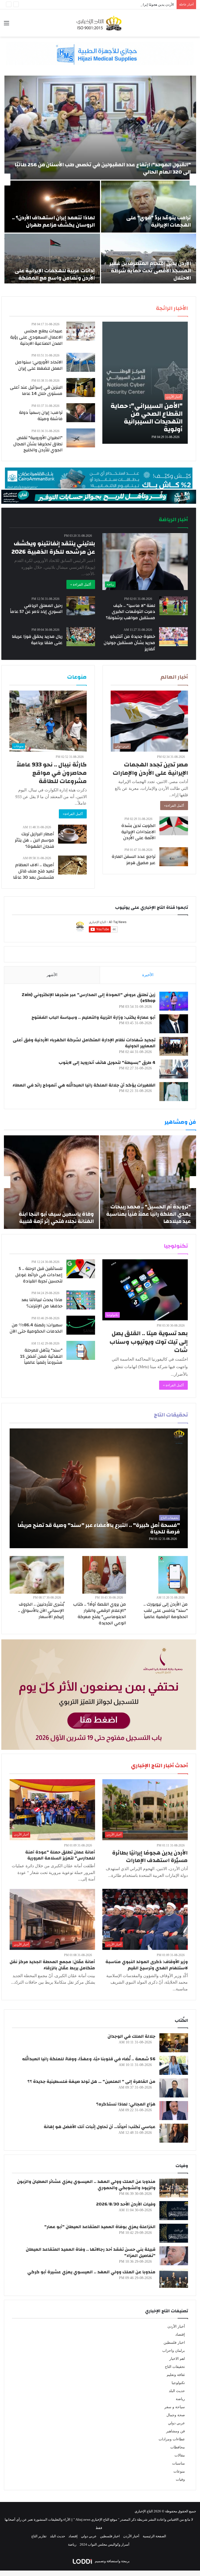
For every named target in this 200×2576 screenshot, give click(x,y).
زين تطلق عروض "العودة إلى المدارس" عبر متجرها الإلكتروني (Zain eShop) (89, 998)
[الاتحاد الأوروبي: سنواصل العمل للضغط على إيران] (81, 362)
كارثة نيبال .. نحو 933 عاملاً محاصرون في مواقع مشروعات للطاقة (52, 773)
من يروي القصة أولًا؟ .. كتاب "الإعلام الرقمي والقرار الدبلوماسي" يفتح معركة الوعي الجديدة (100, 1613)
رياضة (180, 2399)
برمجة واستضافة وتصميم (112, 2561)
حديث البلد (177, 2391)
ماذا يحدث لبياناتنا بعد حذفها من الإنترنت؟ (42, 1303)
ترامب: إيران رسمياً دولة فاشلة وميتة (41, 416)
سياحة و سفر (175, 2407)
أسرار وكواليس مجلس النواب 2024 (105, 2544)
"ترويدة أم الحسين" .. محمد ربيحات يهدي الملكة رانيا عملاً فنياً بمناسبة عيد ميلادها (149, 1214)
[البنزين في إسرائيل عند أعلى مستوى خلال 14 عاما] (81, 388)
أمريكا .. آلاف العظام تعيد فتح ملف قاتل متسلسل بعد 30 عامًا (34, 871)
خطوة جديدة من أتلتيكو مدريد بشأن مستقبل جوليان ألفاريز (129, 643)
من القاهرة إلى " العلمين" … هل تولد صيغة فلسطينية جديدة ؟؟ (91, 2081)
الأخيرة (148, 975)
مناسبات (179, 2463)
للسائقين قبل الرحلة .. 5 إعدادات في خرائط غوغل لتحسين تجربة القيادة (39, 1275)
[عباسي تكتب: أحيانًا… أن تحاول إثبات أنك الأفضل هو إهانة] (174, 2133)
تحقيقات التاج (175, 2367)
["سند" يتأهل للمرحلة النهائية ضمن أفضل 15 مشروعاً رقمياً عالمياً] (81, 1350)
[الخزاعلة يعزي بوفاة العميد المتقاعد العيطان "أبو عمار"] (174, 2233)
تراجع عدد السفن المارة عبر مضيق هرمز (134, 860)
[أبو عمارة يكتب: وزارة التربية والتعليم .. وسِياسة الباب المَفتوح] (174, 1024)
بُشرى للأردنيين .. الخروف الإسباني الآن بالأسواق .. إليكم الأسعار (41, 1610)
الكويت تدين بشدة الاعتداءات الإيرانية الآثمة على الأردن (138, 832)
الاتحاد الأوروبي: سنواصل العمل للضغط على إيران (39, 365)
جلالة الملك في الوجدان (132, 2036)
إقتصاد (180, 2335)
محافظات (178, 2447)
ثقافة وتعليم (176, 2375)
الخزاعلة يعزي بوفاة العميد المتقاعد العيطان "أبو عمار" (100, 2227)
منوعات (179, 2471)
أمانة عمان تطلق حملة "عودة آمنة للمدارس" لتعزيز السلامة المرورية (60, 1855)
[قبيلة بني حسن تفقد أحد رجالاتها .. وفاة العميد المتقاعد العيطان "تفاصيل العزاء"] (174, 2256)
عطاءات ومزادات (172, 2439)
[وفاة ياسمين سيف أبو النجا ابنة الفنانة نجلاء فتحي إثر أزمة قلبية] (51, 1182)
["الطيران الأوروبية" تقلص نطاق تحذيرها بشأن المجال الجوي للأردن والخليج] (81, 438)
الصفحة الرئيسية (154, 2536)
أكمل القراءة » (81, 584)
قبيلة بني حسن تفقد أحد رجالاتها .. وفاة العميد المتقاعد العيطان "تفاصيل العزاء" (91, 2252)
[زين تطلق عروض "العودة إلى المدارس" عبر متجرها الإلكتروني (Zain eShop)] (174, 1001)
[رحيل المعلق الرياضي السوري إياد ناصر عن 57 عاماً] (81, 606)
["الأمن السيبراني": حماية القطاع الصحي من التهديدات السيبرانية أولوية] (145, 383)
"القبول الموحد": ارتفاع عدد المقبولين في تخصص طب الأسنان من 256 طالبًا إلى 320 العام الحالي (103, 168)
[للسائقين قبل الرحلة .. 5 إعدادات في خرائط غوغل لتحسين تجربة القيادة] (81, 1269)
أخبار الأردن (176, 2326)
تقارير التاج (39, 2536)
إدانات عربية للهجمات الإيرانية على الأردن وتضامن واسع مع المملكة (55, 274)
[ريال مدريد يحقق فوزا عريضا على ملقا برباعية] (81, 637)
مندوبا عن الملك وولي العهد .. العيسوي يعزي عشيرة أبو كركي (91, 2272)
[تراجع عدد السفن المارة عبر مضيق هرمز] (174, 857)
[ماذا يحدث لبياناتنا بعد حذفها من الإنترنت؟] (81, 1300)
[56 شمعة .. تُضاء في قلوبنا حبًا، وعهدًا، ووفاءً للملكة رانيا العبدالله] (174, 2065)
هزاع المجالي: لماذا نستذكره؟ (126, 2104)
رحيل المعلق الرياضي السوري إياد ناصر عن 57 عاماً (36, 609)
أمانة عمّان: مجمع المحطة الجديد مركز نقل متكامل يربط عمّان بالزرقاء (52, 1965)
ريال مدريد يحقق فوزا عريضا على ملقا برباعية (37, 640)
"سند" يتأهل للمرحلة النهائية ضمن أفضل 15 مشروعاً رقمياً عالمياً (41, 1356)
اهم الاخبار (177, 2359)
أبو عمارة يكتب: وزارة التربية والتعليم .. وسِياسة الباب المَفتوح (93, 1017)
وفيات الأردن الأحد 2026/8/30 (126, 2204)
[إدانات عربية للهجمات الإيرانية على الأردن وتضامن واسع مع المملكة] (52, 260)
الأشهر (52, 975)
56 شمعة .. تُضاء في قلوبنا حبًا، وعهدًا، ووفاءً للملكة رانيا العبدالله (89, 2059)
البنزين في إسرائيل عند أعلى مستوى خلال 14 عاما (36, 390)
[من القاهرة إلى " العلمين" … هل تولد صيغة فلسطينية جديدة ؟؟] (174, 2088)
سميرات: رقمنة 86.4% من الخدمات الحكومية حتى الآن (36, 1328)
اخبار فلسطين (174, 2343)
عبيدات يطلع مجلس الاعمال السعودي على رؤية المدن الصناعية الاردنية (36, 337)
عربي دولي (176, 2423)
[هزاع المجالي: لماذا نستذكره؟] (174, 2111)
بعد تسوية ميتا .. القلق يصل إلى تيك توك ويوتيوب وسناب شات (149, 1342)
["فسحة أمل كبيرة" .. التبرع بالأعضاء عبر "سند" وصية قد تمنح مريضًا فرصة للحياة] (99, 1488)
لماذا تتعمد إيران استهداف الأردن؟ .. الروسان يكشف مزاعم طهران (53, 221)
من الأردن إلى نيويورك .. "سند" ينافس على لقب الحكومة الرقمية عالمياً (166, 1610)
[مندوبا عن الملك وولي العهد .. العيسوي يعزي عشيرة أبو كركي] (174, 2278)
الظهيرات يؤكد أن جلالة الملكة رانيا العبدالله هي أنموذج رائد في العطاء (84, 1085)
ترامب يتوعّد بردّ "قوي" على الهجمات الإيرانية (159, 221)
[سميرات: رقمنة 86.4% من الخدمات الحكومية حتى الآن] (81, 1325)
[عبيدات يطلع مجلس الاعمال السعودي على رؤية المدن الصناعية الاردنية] (81, 331)
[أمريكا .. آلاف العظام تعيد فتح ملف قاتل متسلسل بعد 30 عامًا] (72, 865)
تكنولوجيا (178, 2383)
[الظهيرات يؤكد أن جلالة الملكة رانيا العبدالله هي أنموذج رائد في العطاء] (174, 1092)
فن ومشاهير (176, 2431)
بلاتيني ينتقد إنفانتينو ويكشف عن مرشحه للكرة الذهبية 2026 (53, 548)
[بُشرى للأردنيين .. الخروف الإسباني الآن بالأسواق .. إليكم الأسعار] (37, 1575)
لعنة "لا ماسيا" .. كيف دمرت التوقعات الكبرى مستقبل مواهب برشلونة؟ (130, 612)
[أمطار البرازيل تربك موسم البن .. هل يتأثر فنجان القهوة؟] (72, 834)
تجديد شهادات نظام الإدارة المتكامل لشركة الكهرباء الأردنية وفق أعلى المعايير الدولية (84, 1043)
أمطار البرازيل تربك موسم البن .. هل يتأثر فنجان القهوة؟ (35, 840)
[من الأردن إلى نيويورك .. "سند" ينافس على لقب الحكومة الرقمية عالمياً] (173, 1575)
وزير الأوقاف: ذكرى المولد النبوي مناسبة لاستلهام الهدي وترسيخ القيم (147, 1965)
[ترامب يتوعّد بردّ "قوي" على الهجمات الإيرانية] (149, 207)
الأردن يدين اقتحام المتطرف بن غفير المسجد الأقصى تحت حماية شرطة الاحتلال (150, 271)
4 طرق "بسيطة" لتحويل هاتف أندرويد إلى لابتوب (107, 1062)
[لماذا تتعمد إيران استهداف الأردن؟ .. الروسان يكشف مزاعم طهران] (52, 207)
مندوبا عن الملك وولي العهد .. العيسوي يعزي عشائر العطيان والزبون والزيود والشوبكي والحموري (86, 2185)
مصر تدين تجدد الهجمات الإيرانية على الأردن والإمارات (150, 769)
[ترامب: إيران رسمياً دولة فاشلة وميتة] (81, 413)
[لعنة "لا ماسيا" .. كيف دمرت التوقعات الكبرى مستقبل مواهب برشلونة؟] (174, 606)
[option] (100, 180)
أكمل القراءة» (174, 806)
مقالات (180, 2455)
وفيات (180, 2479)
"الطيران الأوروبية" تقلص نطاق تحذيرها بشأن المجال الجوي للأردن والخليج (38, 444)
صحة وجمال (176, 2415)
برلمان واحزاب (174, 2351)
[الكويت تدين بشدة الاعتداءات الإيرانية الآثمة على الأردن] (174, 826)
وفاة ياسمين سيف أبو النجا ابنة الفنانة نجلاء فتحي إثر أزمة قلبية (56, 1218)
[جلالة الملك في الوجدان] (174, 2043)
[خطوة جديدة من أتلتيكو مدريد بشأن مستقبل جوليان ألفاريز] (173, 637)
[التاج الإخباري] (100, 23)
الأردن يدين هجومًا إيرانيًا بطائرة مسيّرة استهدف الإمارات (134, 5)
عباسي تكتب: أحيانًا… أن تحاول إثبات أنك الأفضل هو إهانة (100, 2127)
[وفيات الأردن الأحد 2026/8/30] (174, 2211)
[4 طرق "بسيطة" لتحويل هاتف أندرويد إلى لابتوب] (174, 1069)
